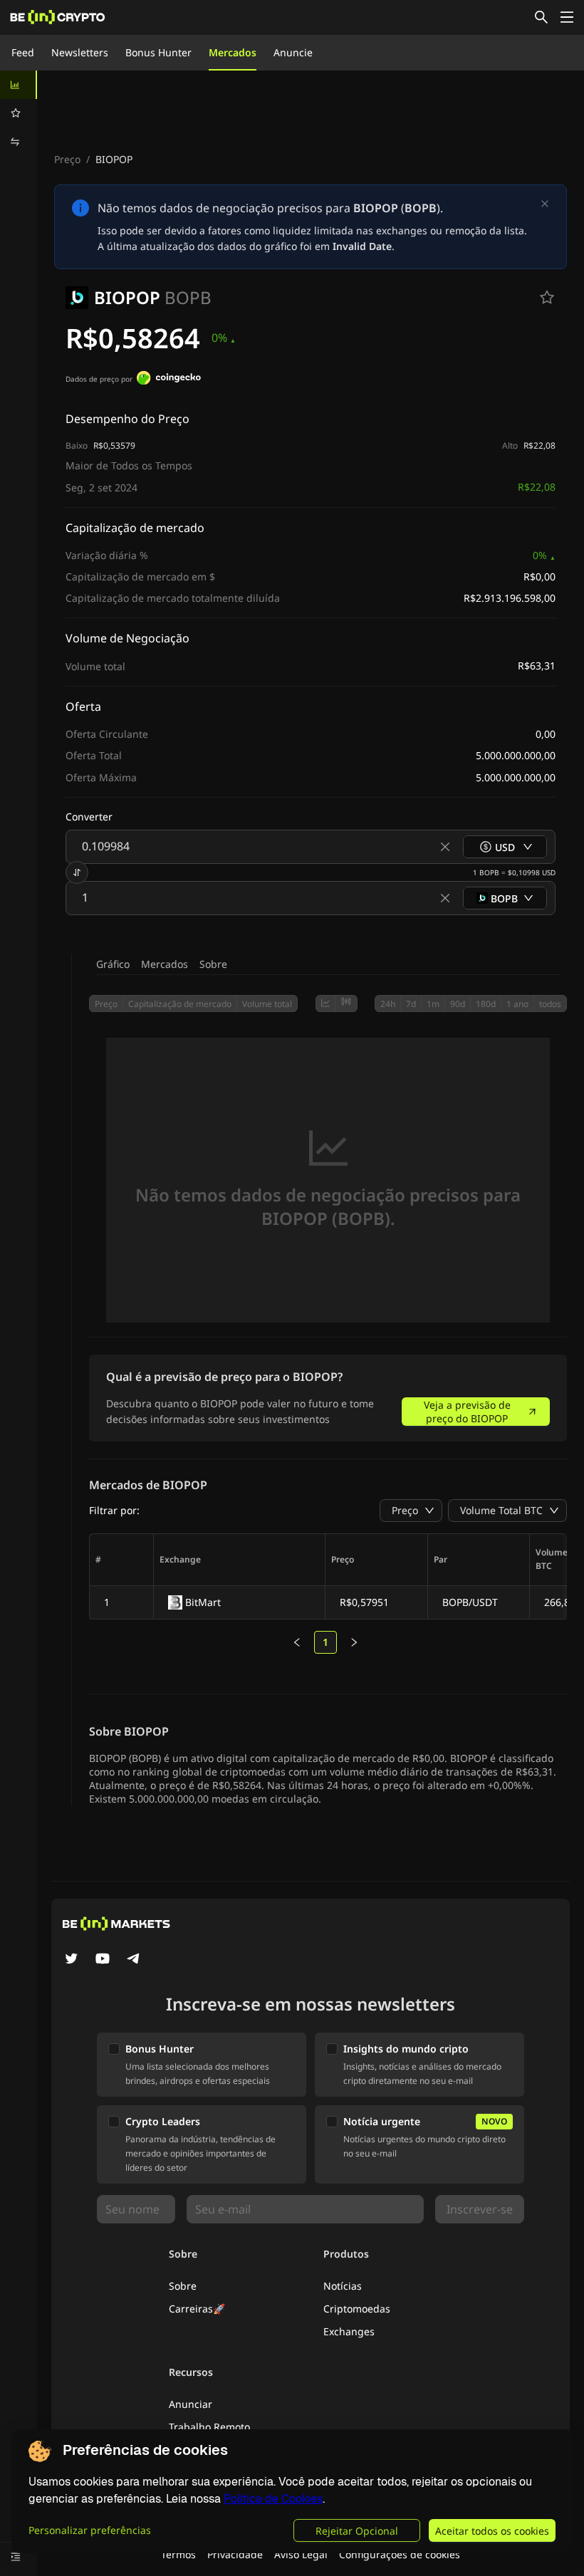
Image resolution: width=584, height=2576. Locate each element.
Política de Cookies (273, 2499)
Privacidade (235, 2554)
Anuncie (293, 52)
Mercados (233, 52)
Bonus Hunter (158, 52)
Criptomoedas (357, 2309)
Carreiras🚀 (197, 2309)
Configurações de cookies (400, 2554)
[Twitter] (71, 1960)
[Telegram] (134, 1960)
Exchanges (349, 2331)
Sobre (213, 964)
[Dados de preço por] (169, 380)
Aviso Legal (301, 2554)
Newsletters (80, 52)
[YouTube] (103, 1960)
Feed (23, 52)
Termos (178, 2554)
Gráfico (113, 964)
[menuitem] (19, 85)
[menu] (19, 113)
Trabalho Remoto (209, 2427)
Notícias (343, 2286)
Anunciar (191, 2404)
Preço (67, 159)
